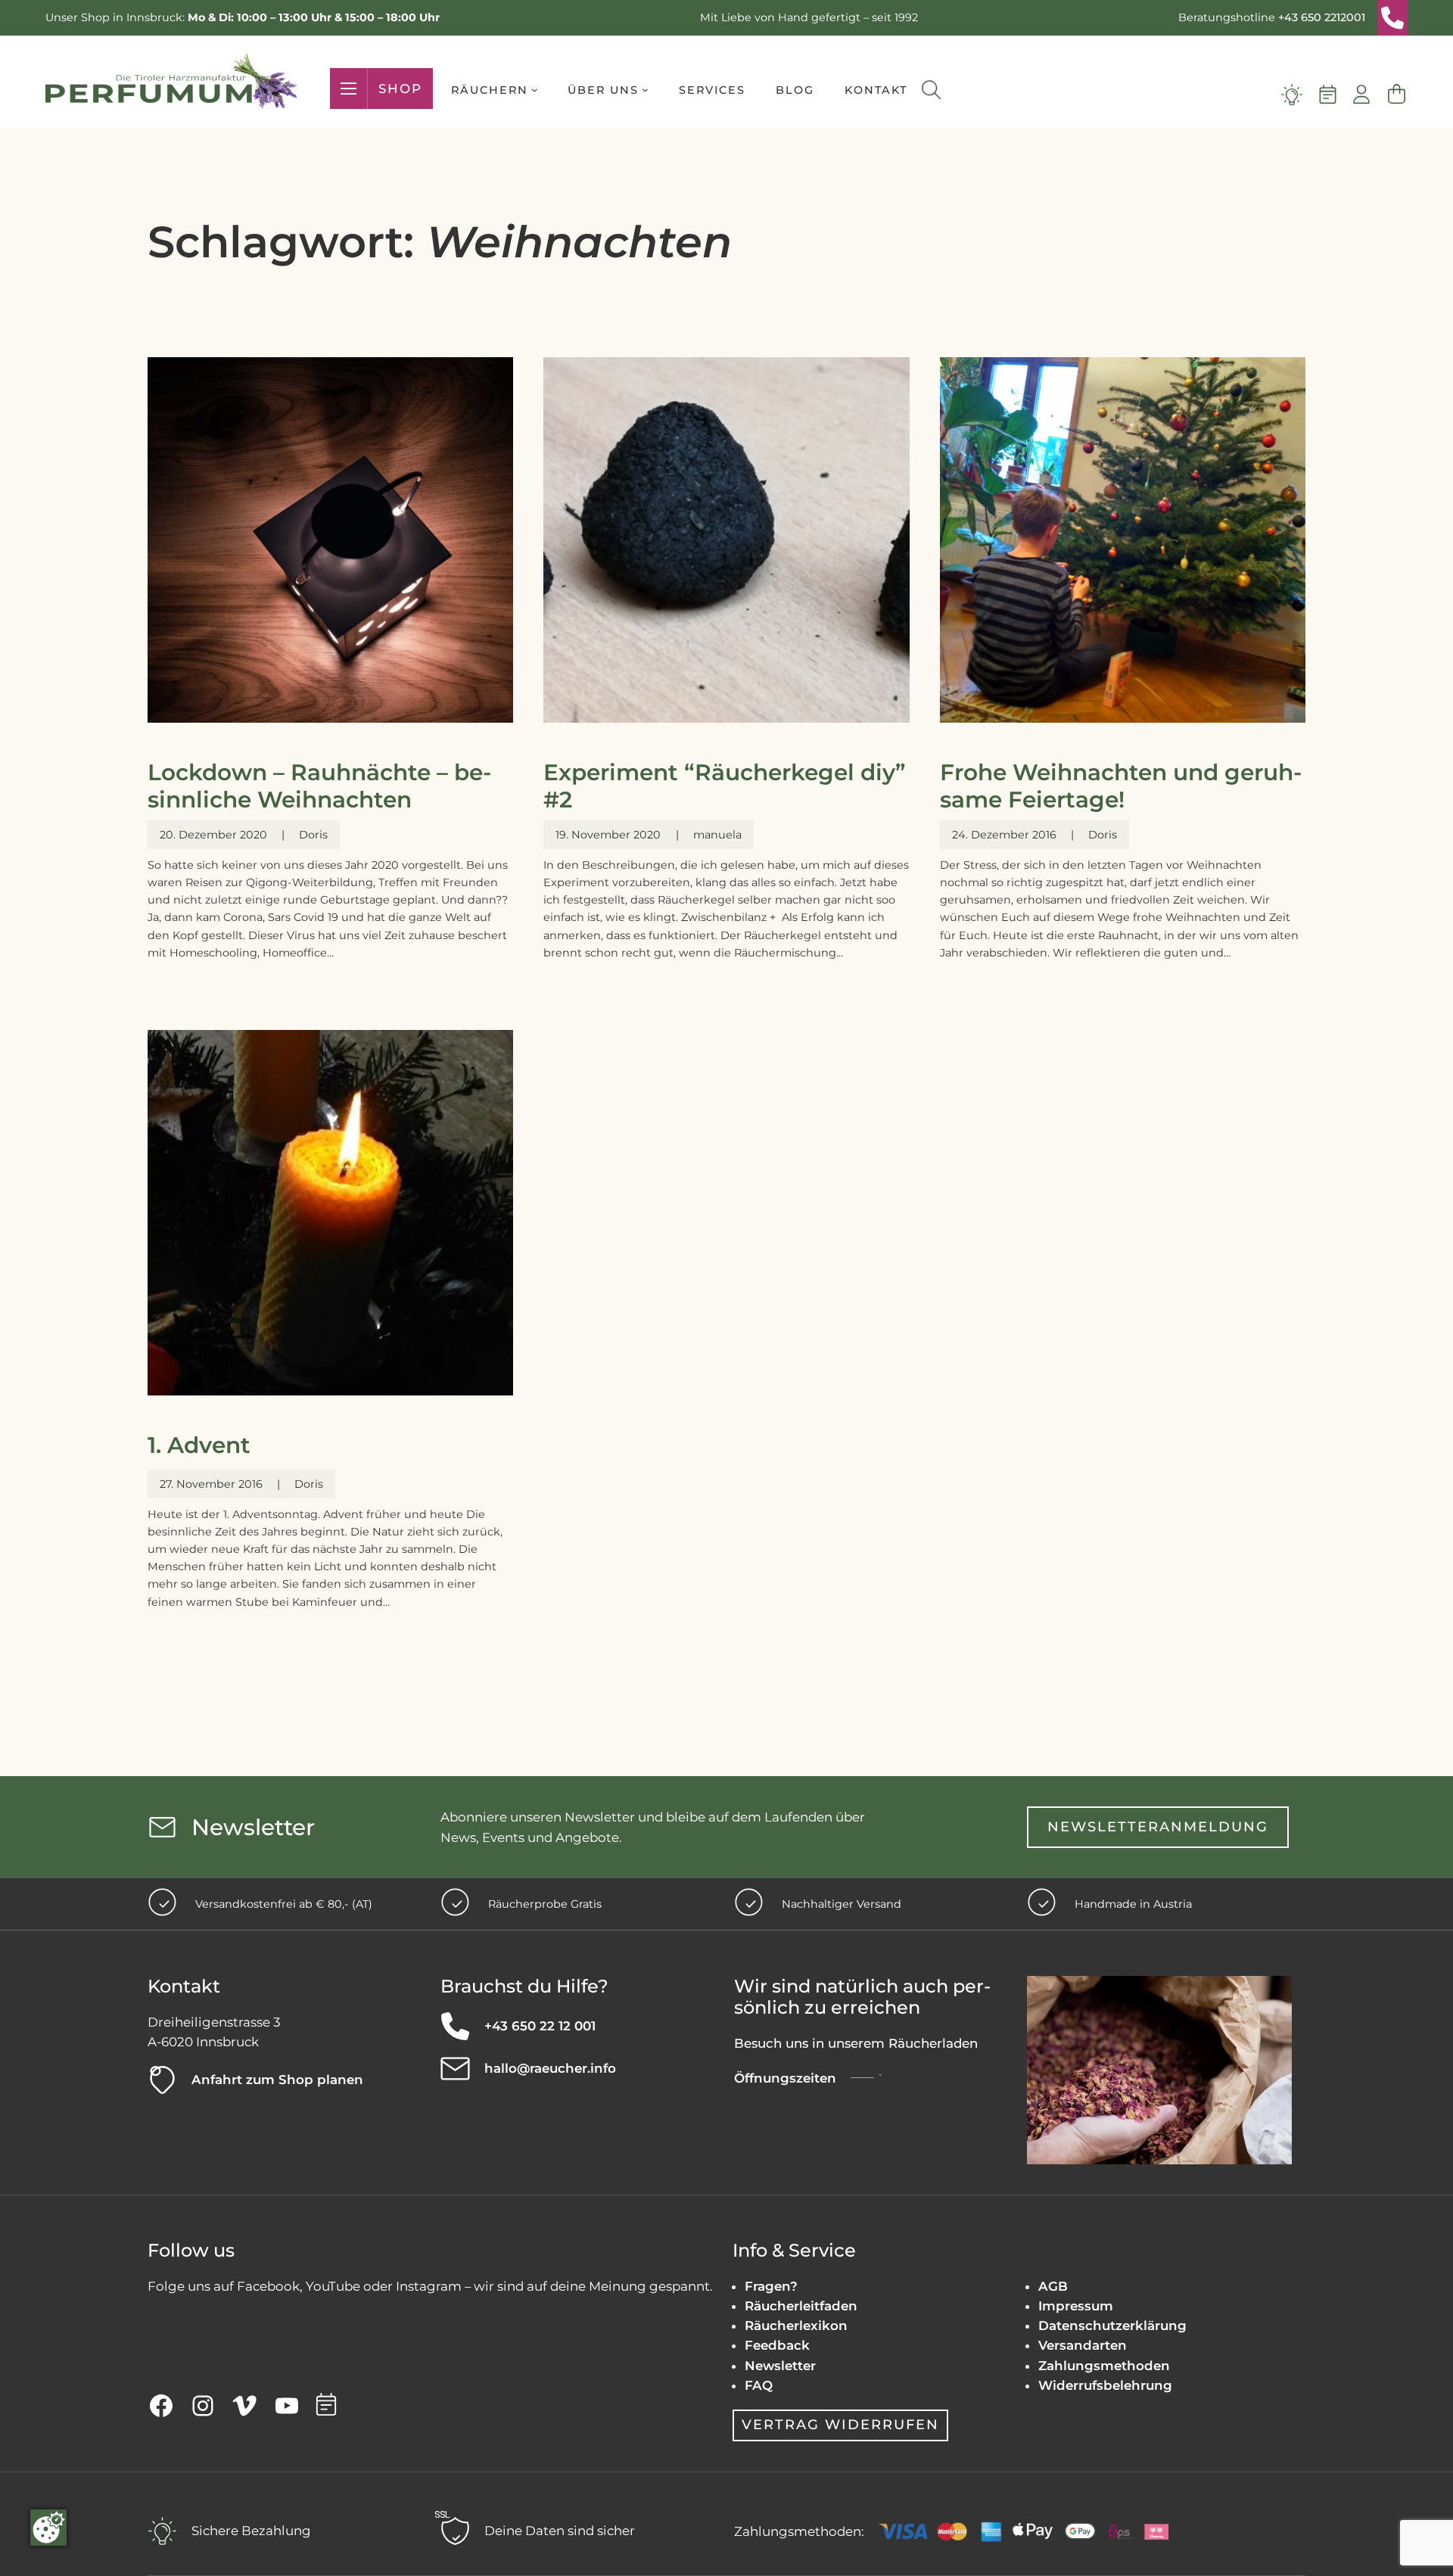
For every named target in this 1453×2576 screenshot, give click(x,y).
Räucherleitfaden (801, 2306)
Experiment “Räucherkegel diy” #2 (725, 786)
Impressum (1076, 2306)
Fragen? (771, 2286)
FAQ (759, 2385)
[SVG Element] (1392, 18)
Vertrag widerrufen (840, 2425)
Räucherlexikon (796, 2326)
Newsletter (780, 2366)
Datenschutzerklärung (1112, 2326)
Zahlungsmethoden (1104, 2366)
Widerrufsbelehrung (1105, 2385)
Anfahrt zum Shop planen (277, 2080)
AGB (1053, 2286)
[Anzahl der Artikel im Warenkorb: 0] (1396, 95)
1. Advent (199, 1445)
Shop (400, 89)
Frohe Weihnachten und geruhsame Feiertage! (1121, 786)
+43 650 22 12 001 (540, 2026)
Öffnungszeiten (785, 2078)
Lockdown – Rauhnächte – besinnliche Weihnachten (319, 786)
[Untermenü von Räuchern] (535, 90)
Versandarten (1083, 2345)
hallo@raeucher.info (550, 2068)
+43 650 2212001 (1322, 17)
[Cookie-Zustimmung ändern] (48, 2528)
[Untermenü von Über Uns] (645, 90)
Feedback (777, 2345)
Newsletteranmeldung (1158, 1827)
